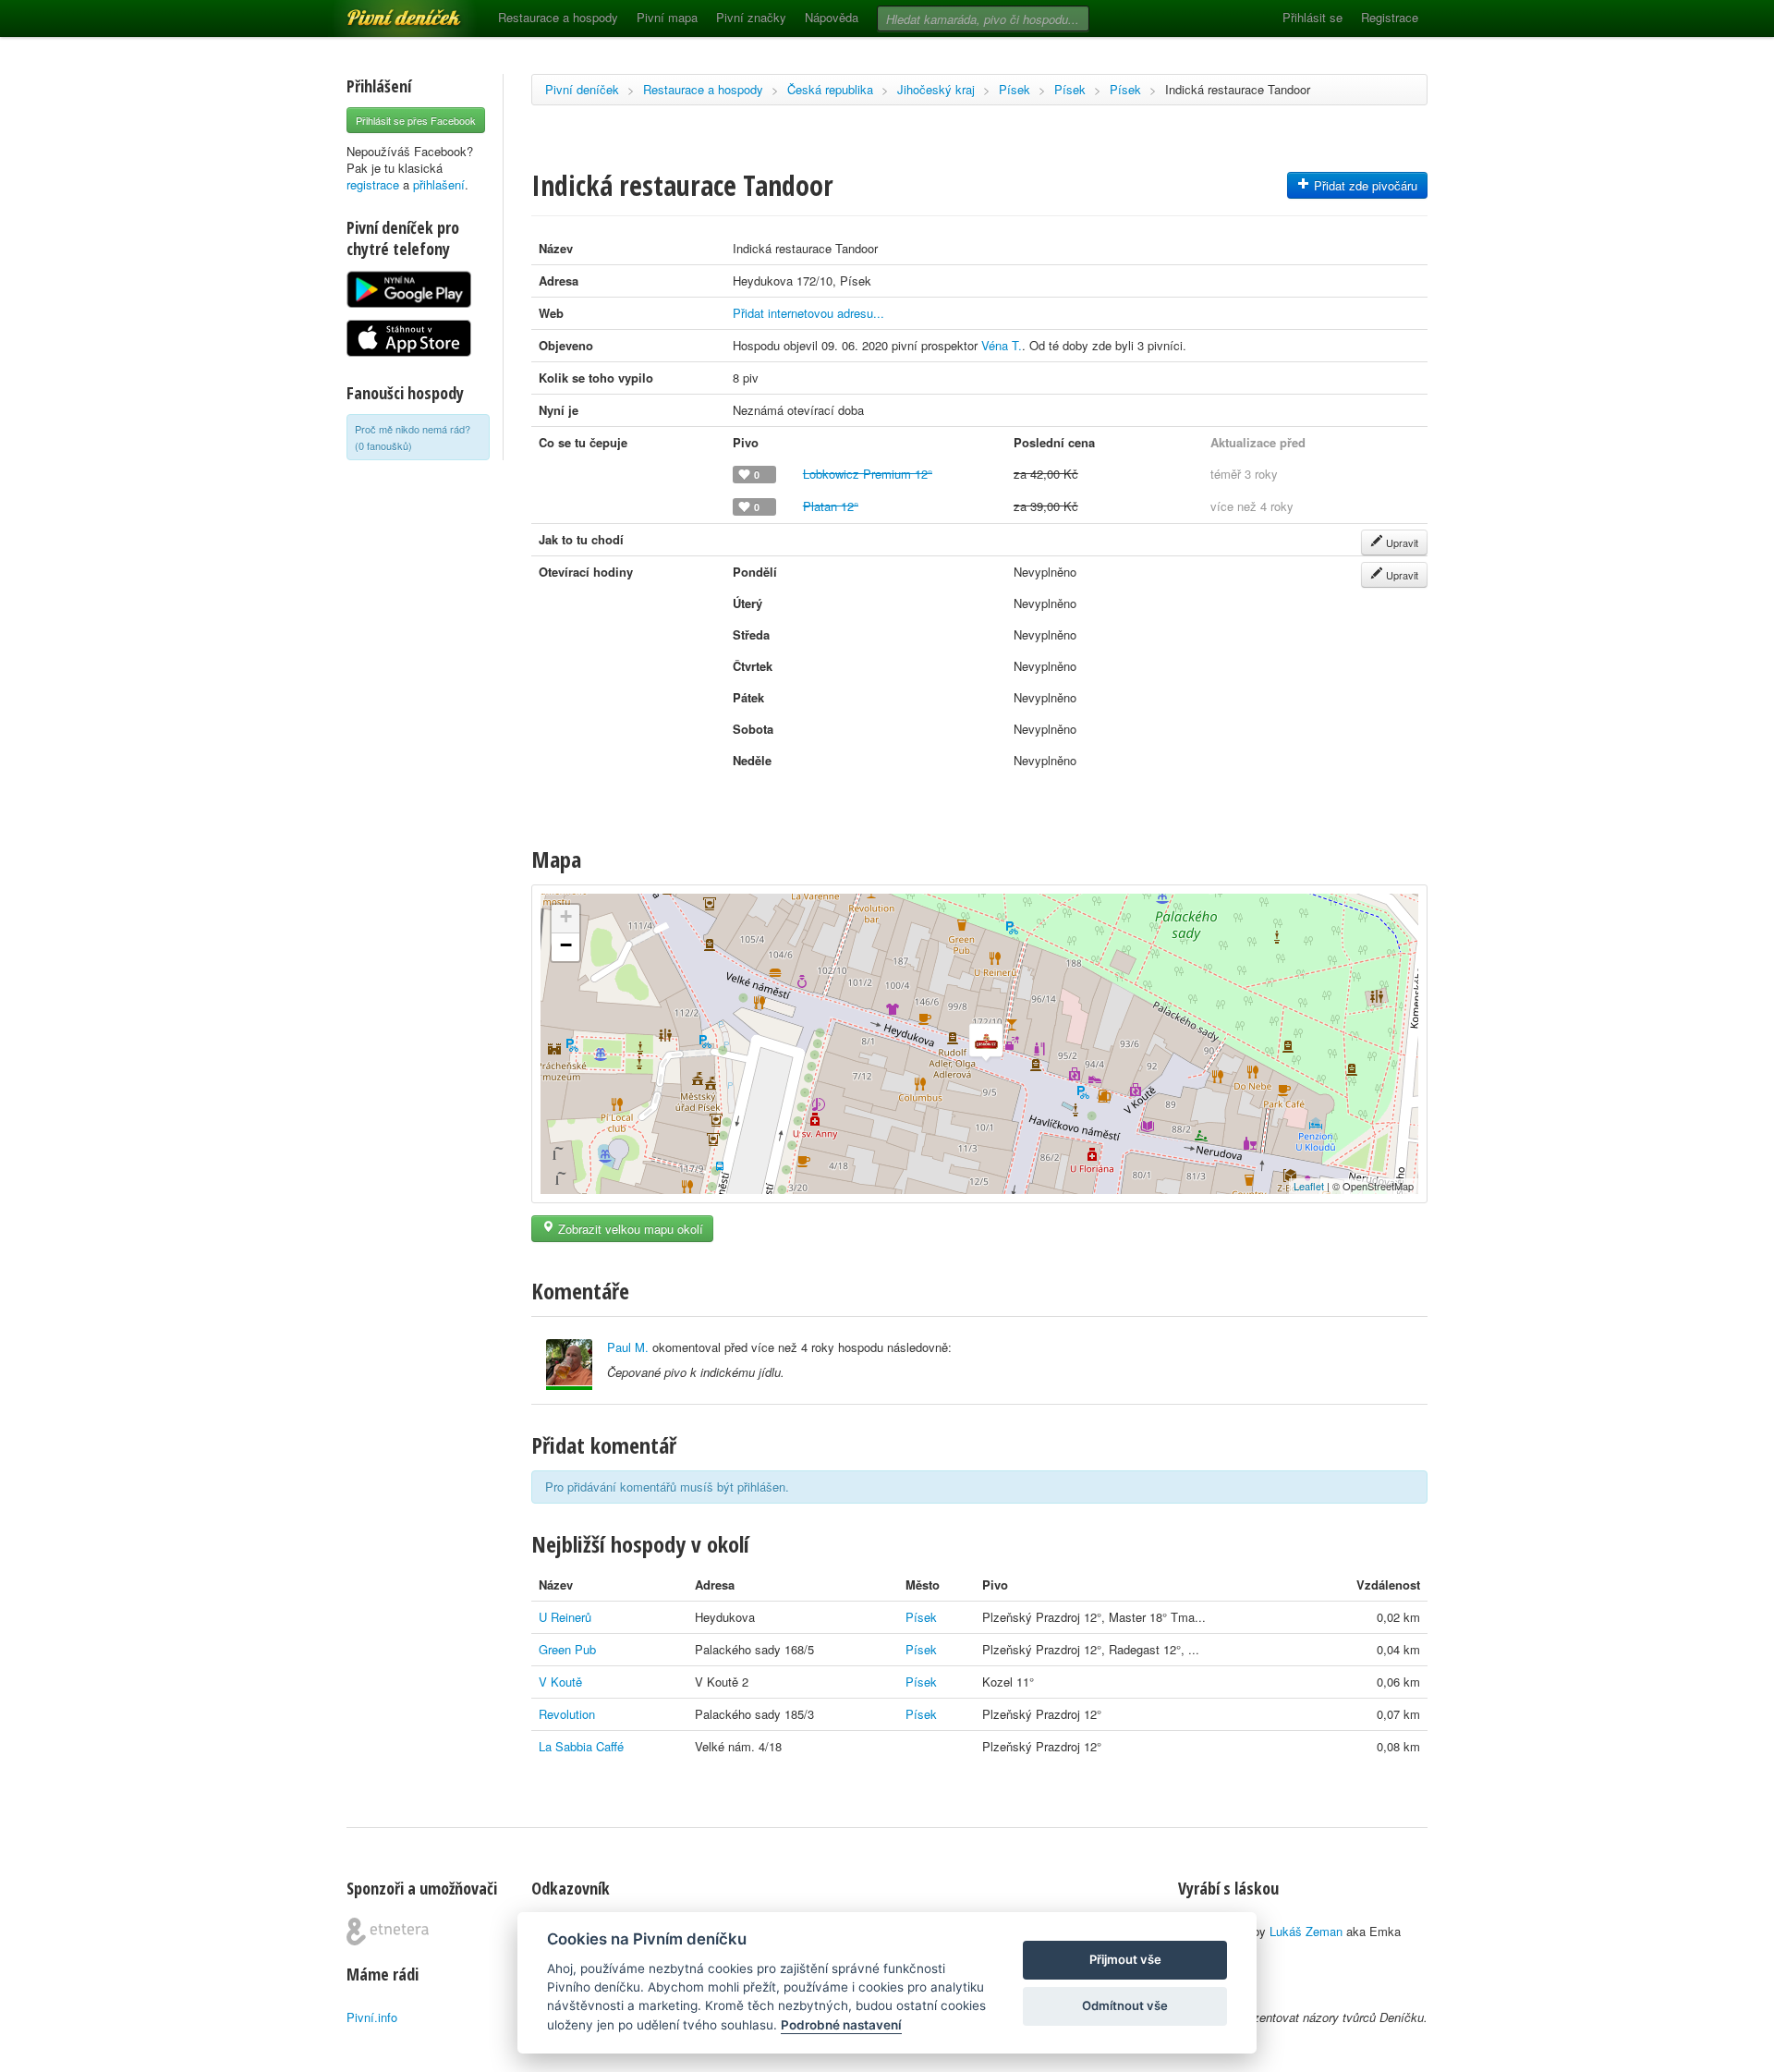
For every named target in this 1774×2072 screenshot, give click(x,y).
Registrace (1390, 17)
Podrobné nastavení (841, 2025)
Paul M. (628, 1347)
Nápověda (832, 17)
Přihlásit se (1312, 17)
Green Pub (567, 1649)
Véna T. (1002, 345)
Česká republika (830, 89)
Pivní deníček (383, 11)
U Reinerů (565, 1617)
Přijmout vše (1125, 1959)
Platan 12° (831, 506)
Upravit (1401, 542)
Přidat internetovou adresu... (808, 313)
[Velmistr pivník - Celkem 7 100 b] (569, 1365)
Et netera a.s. (388, 1932)
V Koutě (560, 1682)
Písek (1015, 89)
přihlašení (439, 184)
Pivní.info (372, 2017)
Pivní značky (751, 17)
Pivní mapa (667, 17)
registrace (373, 184)
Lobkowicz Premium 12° (868, 474)
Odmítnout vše (1125, 2005)
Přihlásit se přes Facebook (416, 120)
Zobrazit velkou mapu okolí (629, 1229)
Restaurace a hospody (558, 17)
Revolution (567, 1714)
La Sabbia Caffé (581, 1746)
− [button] (566, 945)
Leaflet (1309, 1186)
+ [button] (566, 916)
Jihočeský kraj (936, 89)
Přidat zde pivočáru (1364, 185)
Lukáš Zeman (1306, 1931)
